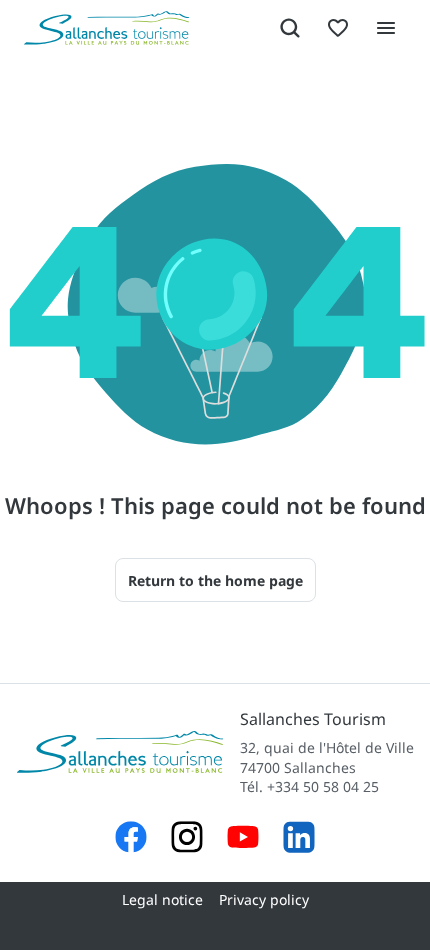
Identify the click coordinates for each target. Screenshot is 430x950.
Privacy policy (264, 899)
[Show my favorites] (338, 28)
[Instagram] (187, 839)
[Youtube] (243, 839)
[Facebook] (131, 839)
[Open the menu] (386, 28)
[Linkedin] (299, 839)
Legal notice (162, 899)
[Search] (290, 28)
